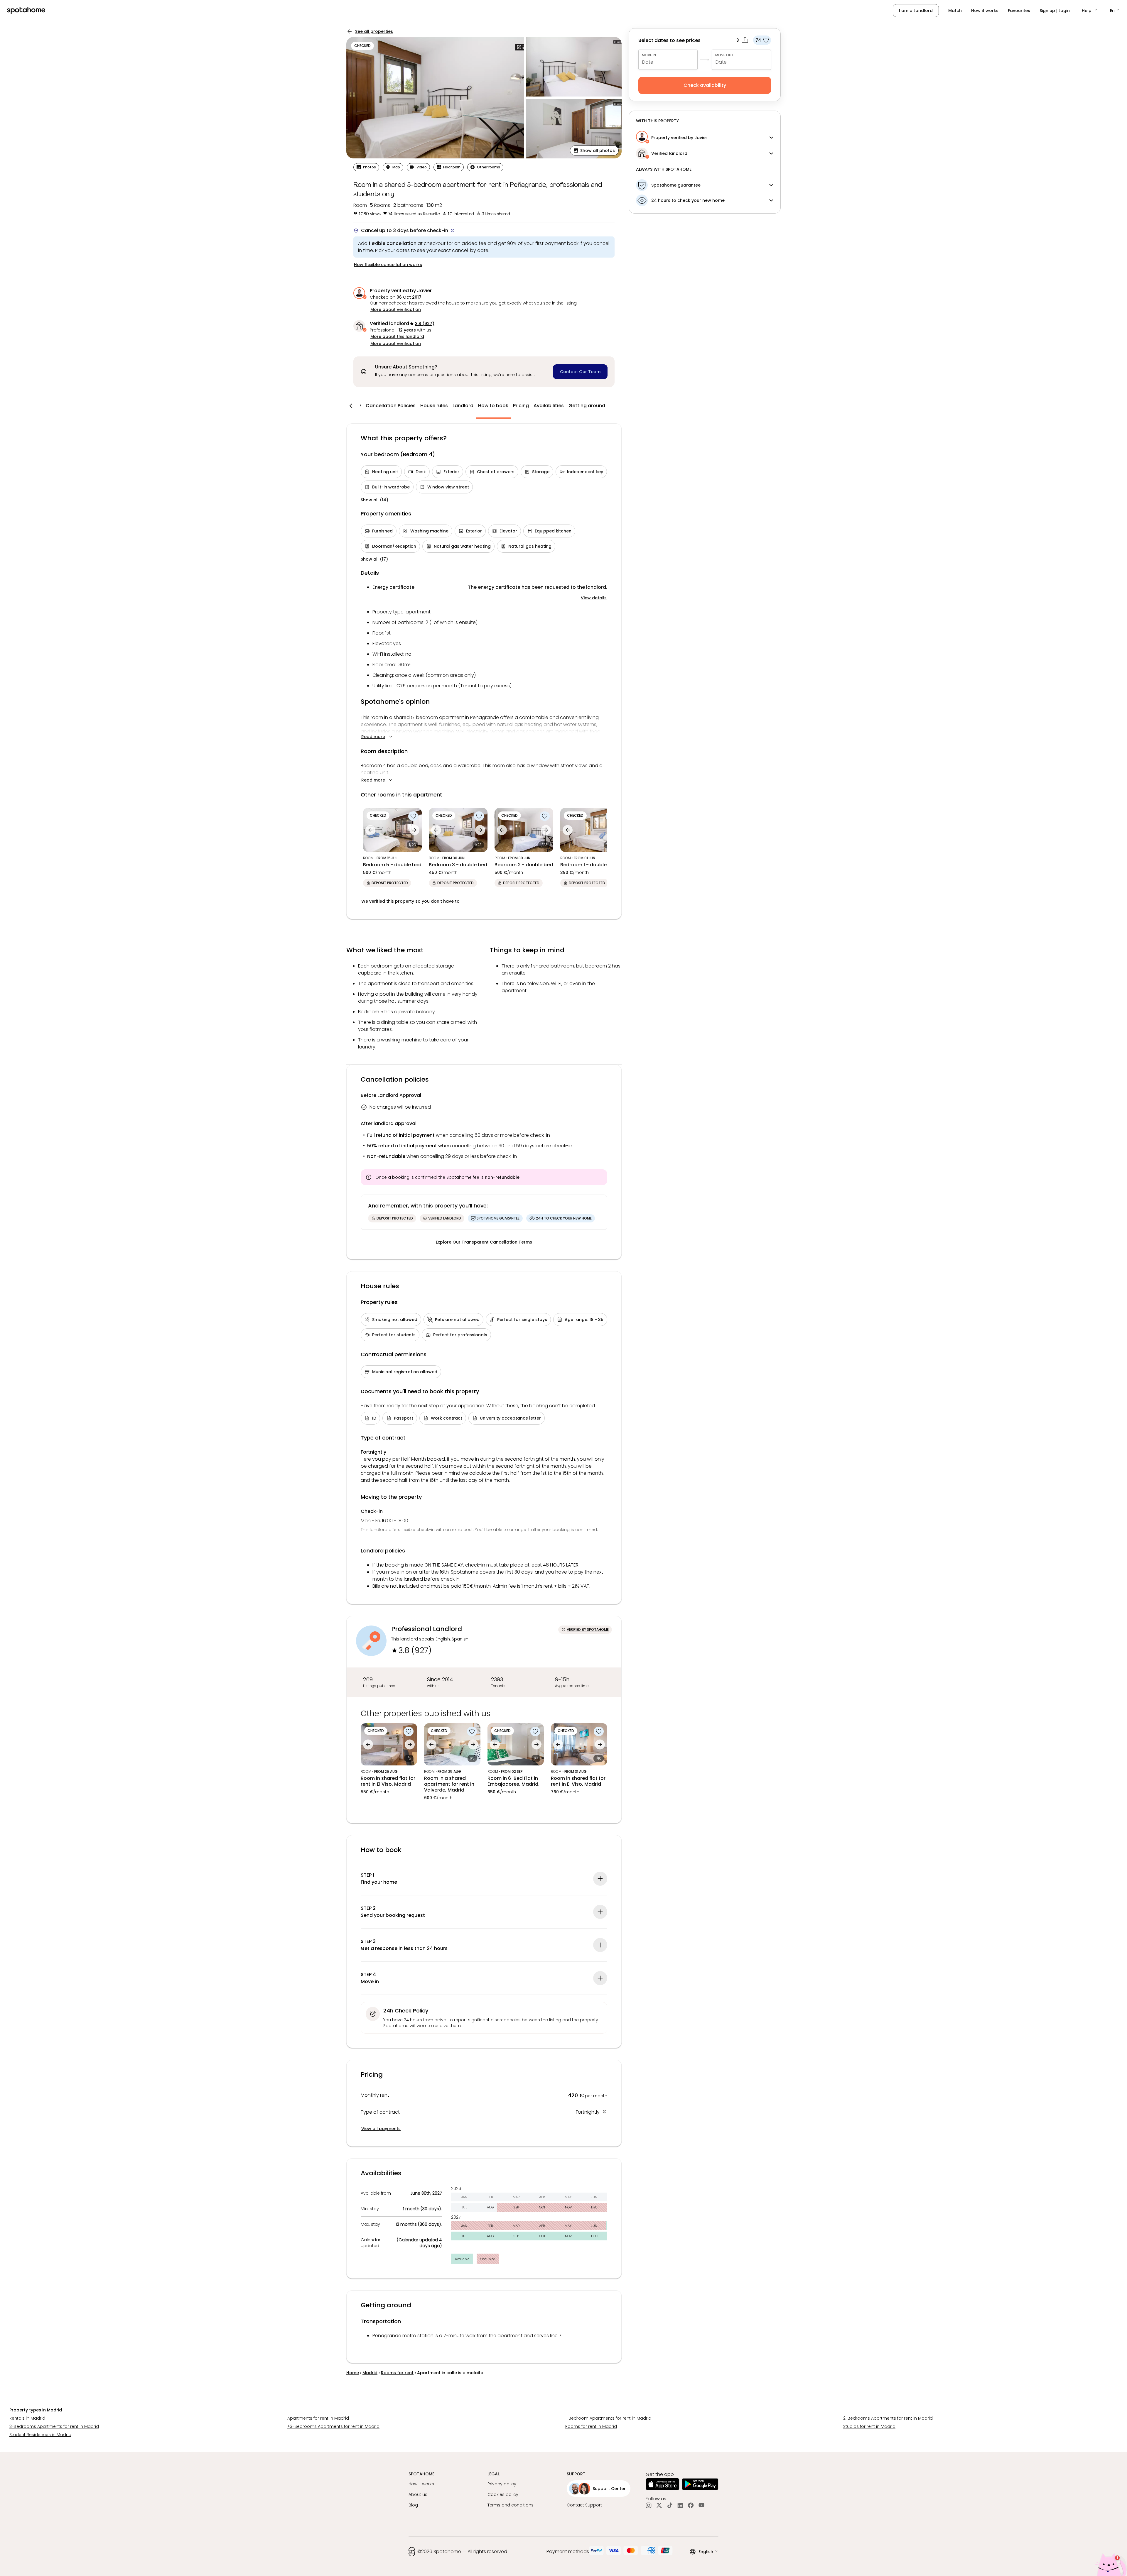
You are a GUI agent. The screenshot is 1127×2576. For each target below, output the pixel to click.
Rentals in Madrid (27, 2418)
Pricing (521, 406)
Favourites (1019, 11)
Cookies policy (503, 2494)
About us (418, 2494)
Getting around (587, 406)
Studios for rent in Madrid (869, 2426)
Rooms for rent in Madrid (591, 2426)
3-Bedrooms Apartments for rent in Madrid (54, 2426)
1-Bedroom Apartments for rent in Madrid (608, 2418)
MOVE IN (649, 55)
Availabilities (549, 406)
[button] (1090, 11)
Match (955, 11)
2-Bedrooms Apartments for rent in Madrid (888, 2418)
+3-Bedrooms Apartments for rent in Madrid (333, 2426)
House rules (434, 406)
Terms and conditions (511, 2505)
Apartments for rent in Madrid (318, 2418)
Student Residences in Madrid (40, 2435)
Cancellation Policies (391, 406)
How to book (493, 406)
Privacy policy (502, 2484)
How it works (985, 11)
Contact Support (584, 2505)
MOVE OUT (724, 55)
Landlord (463, 406)
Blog (413, 2505)
